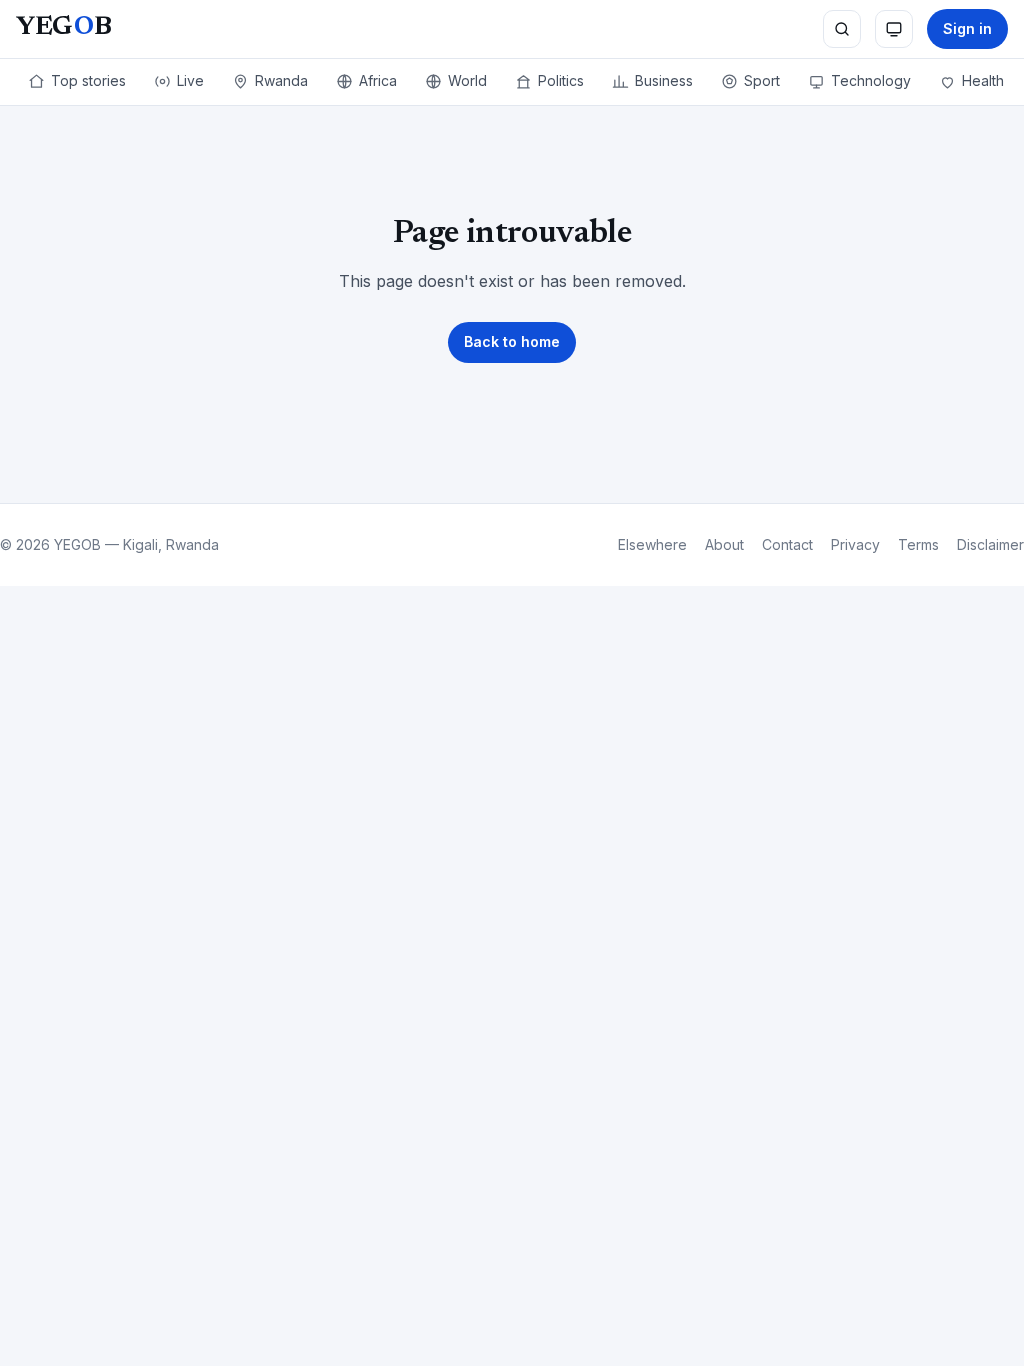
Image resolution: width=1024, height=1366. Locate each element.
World (467, 80)
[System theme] (894, 29)
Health (983, 80)
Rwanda (281, 80)
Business (664, 80)
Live (190, 80)
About (724, 544)
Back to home (512, 341)
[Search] (842, 29)
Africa (378, 80)
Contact (787, 544)
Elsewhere (652, 544)
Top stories (88, 80)
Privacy (855, 544)
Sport (762, 80)
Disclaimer (990, 544)
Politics (561, 80)
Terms (918, 544)
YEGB (63, 28)
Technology (871, 80)
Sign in (967, 28)
